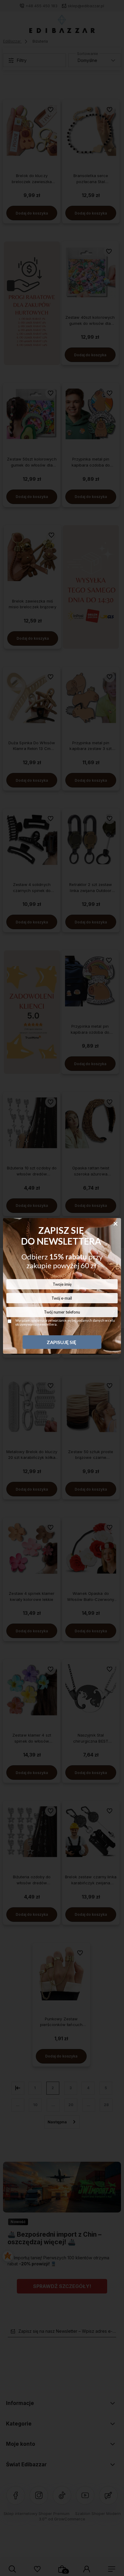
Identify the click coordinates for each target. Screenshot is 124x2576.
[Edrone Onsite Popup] (62, 1288)
